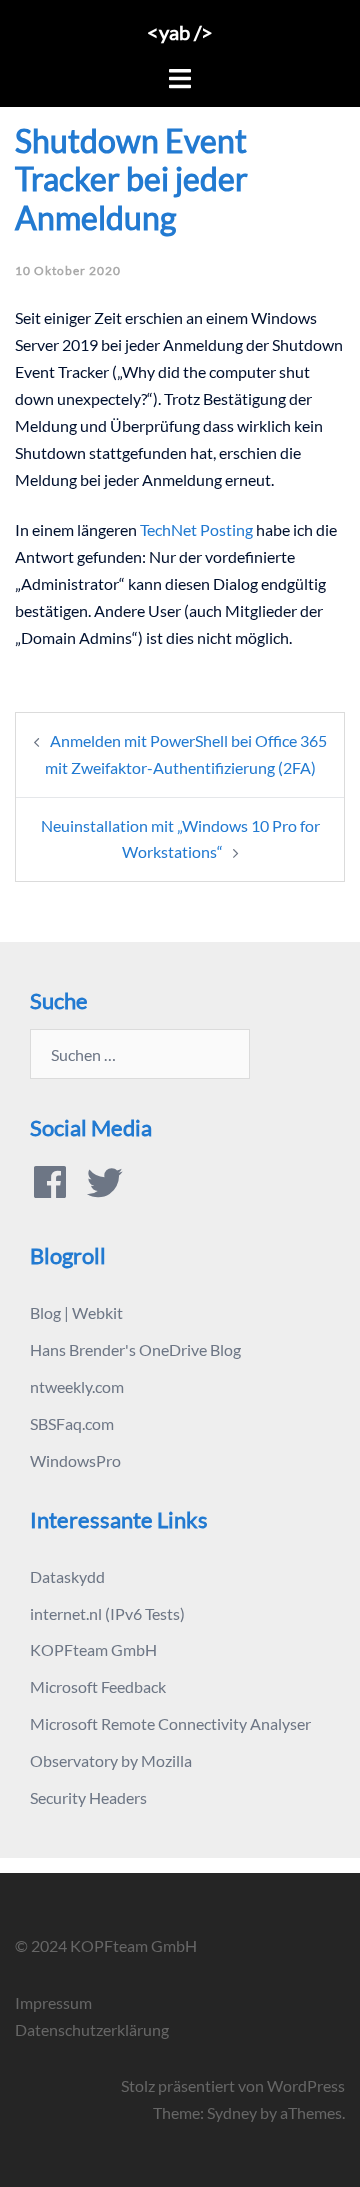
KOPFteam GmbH (93, 1649)
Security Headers (88, 1797)
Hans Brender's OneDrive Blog (135, 1349)
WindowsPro (75, 1460)
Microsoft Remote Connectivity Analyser (170, 1723)
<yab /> (180, 32)
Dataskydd (67, 1576)
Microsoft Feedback (98, 1686)
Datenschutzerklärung (92, 2029)
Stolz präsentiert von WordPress (233, 2085)
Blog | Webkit (76, 1312)
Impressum (53, 2002)
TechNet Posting (196, 529)
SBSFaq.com (72, 1423)
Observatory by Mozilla (111, 1760)
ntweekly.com (77, 1386)
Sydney (232, 2112)
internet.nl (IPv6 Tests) (107, 1613)
